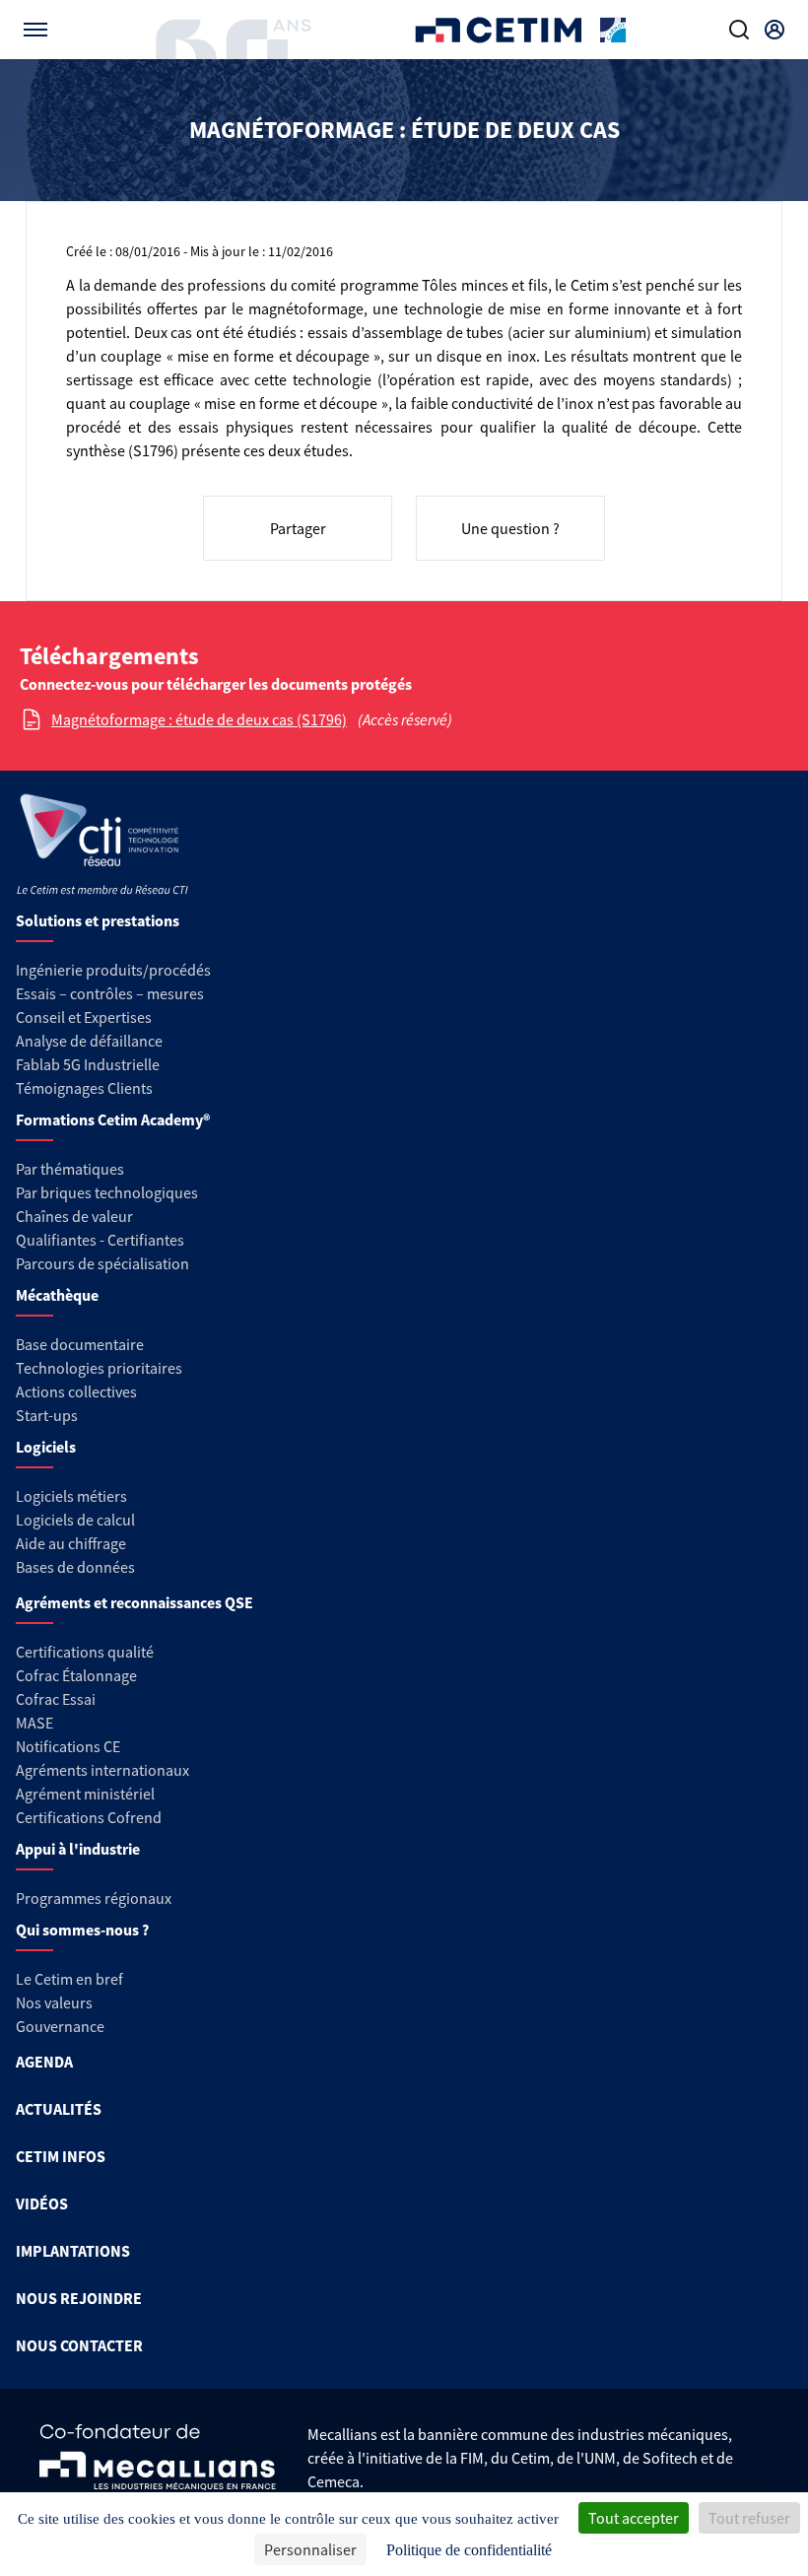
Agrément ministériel (85, 1794)
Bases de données (75, 1567)
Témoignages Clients (84, 1088)
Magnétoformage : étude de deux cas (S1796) (199, 719)
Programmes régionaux (94, 1898)
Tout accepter (634, 2518)
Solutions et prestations (98, 920)
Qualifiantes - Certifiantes (100, 1240)
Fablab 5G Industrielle (88, 1064)
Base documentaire (80, 1344)
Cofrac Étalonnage (76, 1675)
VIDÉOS (42, 2203)
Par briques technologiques (107, 1192)
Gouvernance (60, 2026)
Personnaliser (310, 2549)
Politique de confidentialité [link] (469, 2550)
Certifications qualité (85, 1652)
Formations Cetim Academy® (113, 1119)
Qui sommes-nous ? (82, 1930)
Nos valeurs (54, 2002)
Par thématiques (70, 1169)
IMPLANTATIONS (73, 2251)
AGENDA (44, 2062)
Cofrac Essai (56, 1699)
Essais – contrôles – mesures (110, 993)
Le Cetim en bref (69, 1979)
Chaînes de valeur (74, 1216)
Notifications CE (68, 1746)
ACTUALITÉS (59, 2109)
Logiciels (46, 1447)
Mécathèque (57, 1295)
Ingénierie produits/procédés (113, 970)
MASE (34, 1723)
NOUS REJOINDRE (79, 2298)
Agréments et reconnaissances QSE (135, 1602)
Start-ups (47, 1415)
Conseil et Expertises (84, 1017)
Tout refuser (749, 2518)
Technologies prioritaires (99, 1368)
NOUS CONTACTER (79, 2345)
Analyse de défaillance (89, 1041)
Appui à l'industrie (78, 1849)
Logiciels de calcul (75, 1520)
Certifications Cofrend (89, 1817)
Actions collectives (76, 1391)
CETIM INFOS (61, 2156)
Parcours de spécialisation (102, 1263)
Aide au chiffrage (71, 1543)
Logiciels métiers (71, 1496)
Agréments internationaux (102, 1770)
